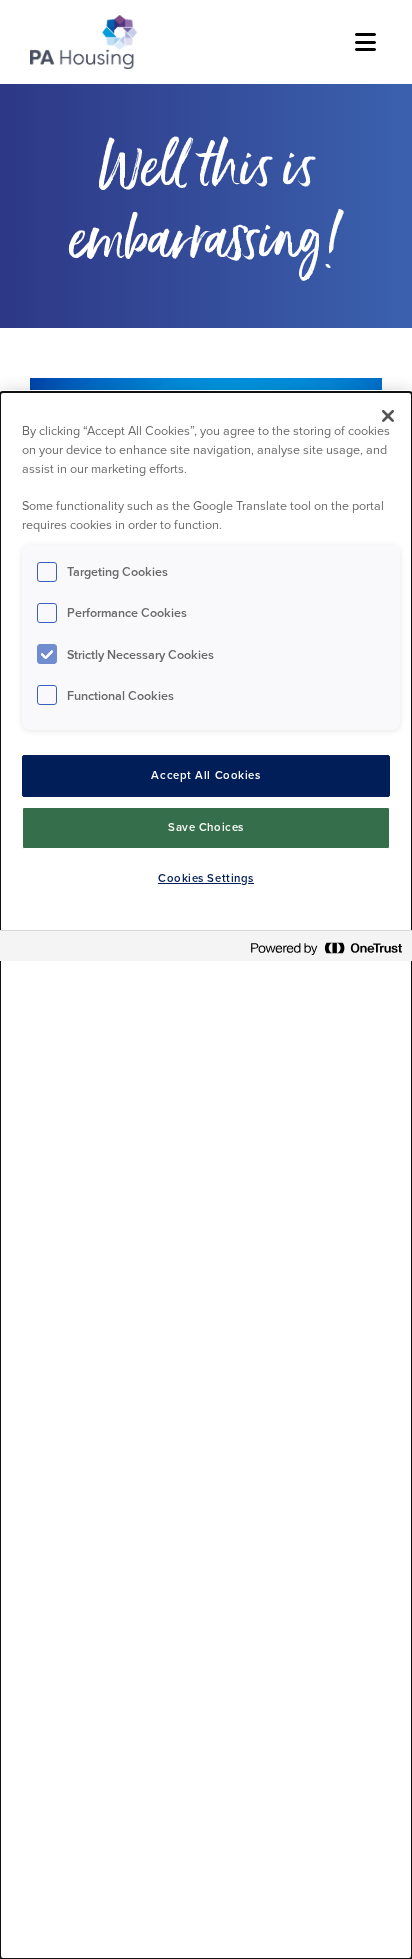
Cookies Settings (206, 878)
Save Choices (206, 827)
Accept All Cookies (205, 775)
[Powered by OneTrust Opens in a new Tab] (326, 948)
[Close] (388, 416)
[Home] (83, 42)
